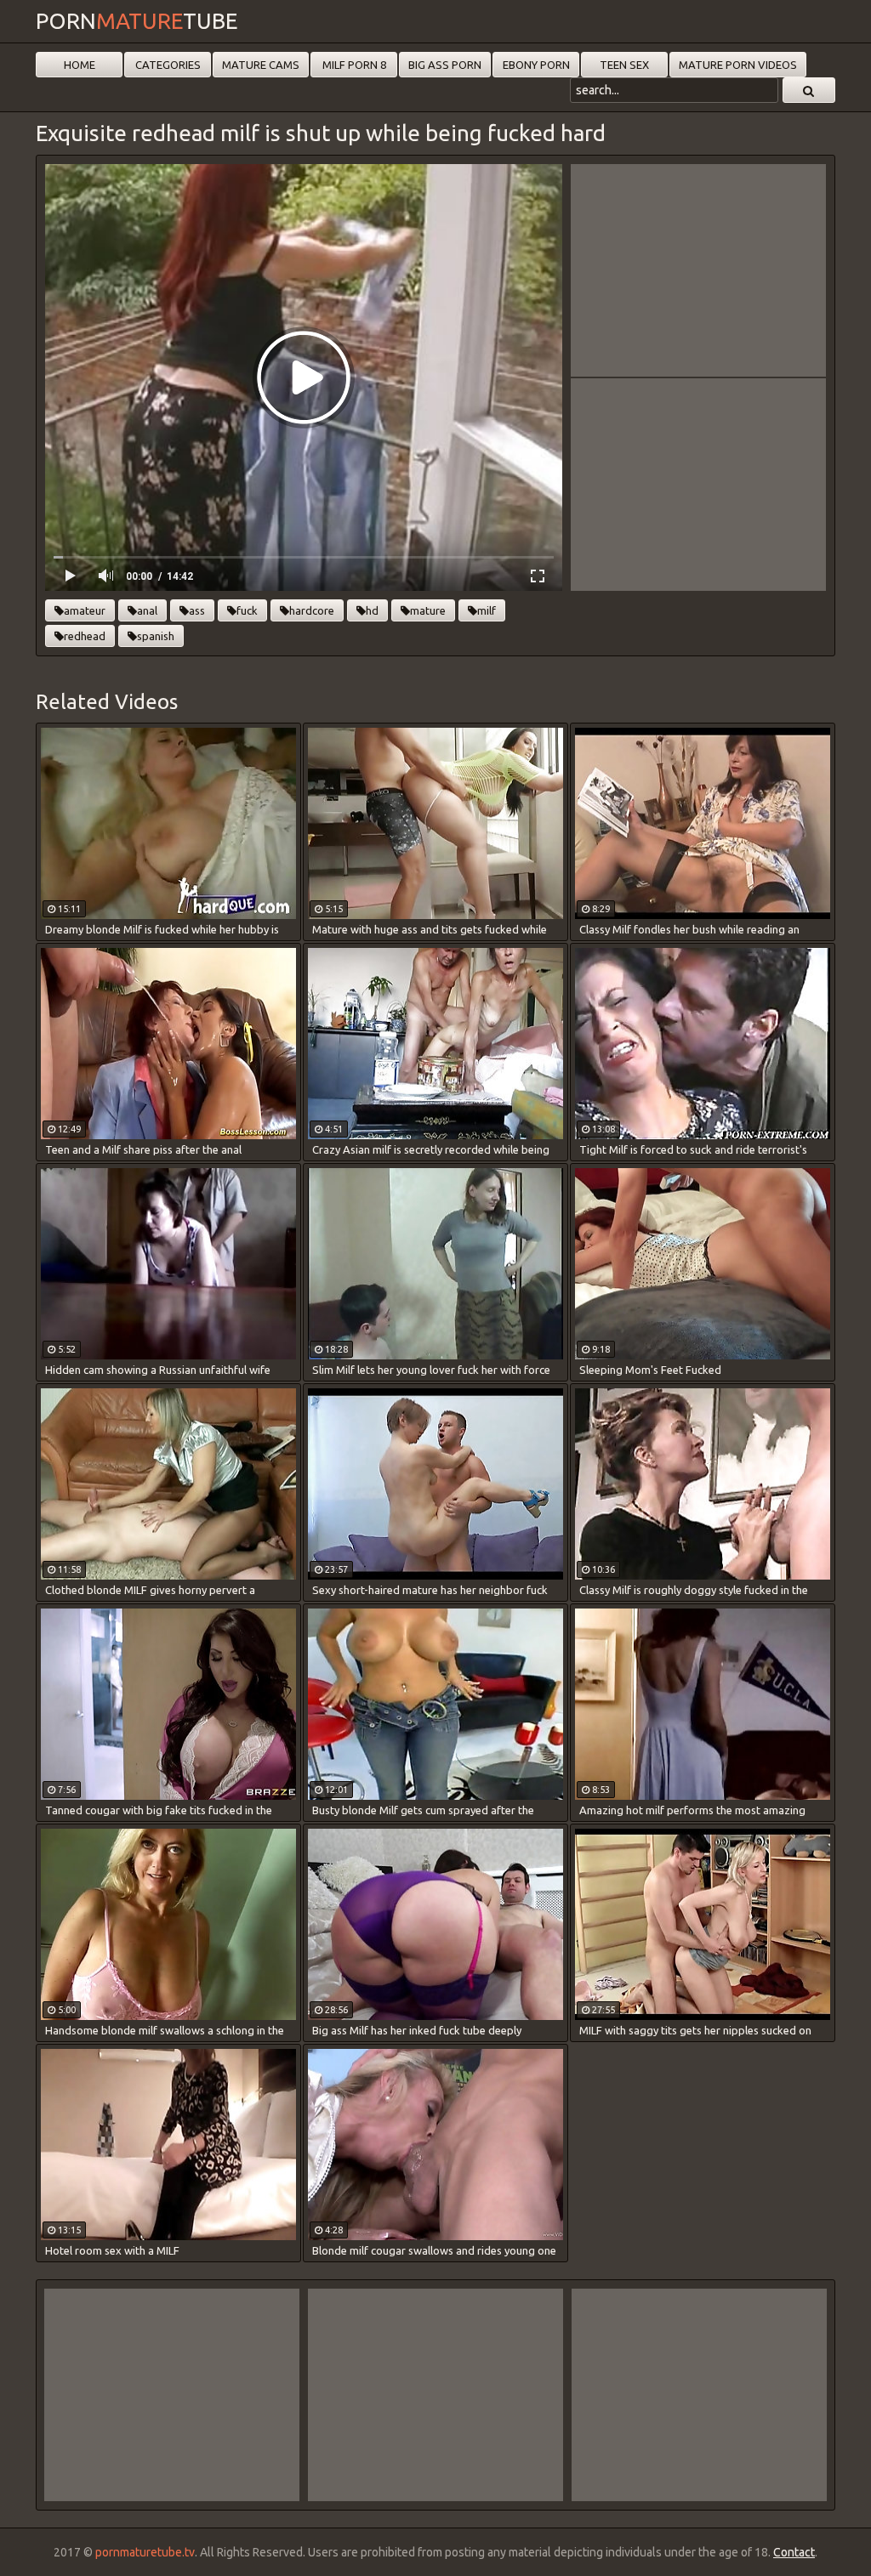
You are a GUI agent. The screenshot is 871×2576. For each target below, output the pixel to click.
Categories (168, 65)
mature (428, 610)
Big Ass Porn (445, 65)
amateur (85, 610)
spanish (156, 636)
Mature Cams (261, 65)
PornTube (137, 21)
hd (372, 610)
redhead (85, 636)
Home (80, 65)
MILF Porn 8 (354, 65)
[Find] (809, 90)
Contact (794, 2552)
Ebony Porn (536, 65)
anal (147, 610)
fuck (247, 610)
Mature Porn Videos (738, 65)
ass (197, 610)
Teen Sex (624, 65)
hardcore (312, 610)
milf (487, 610)
